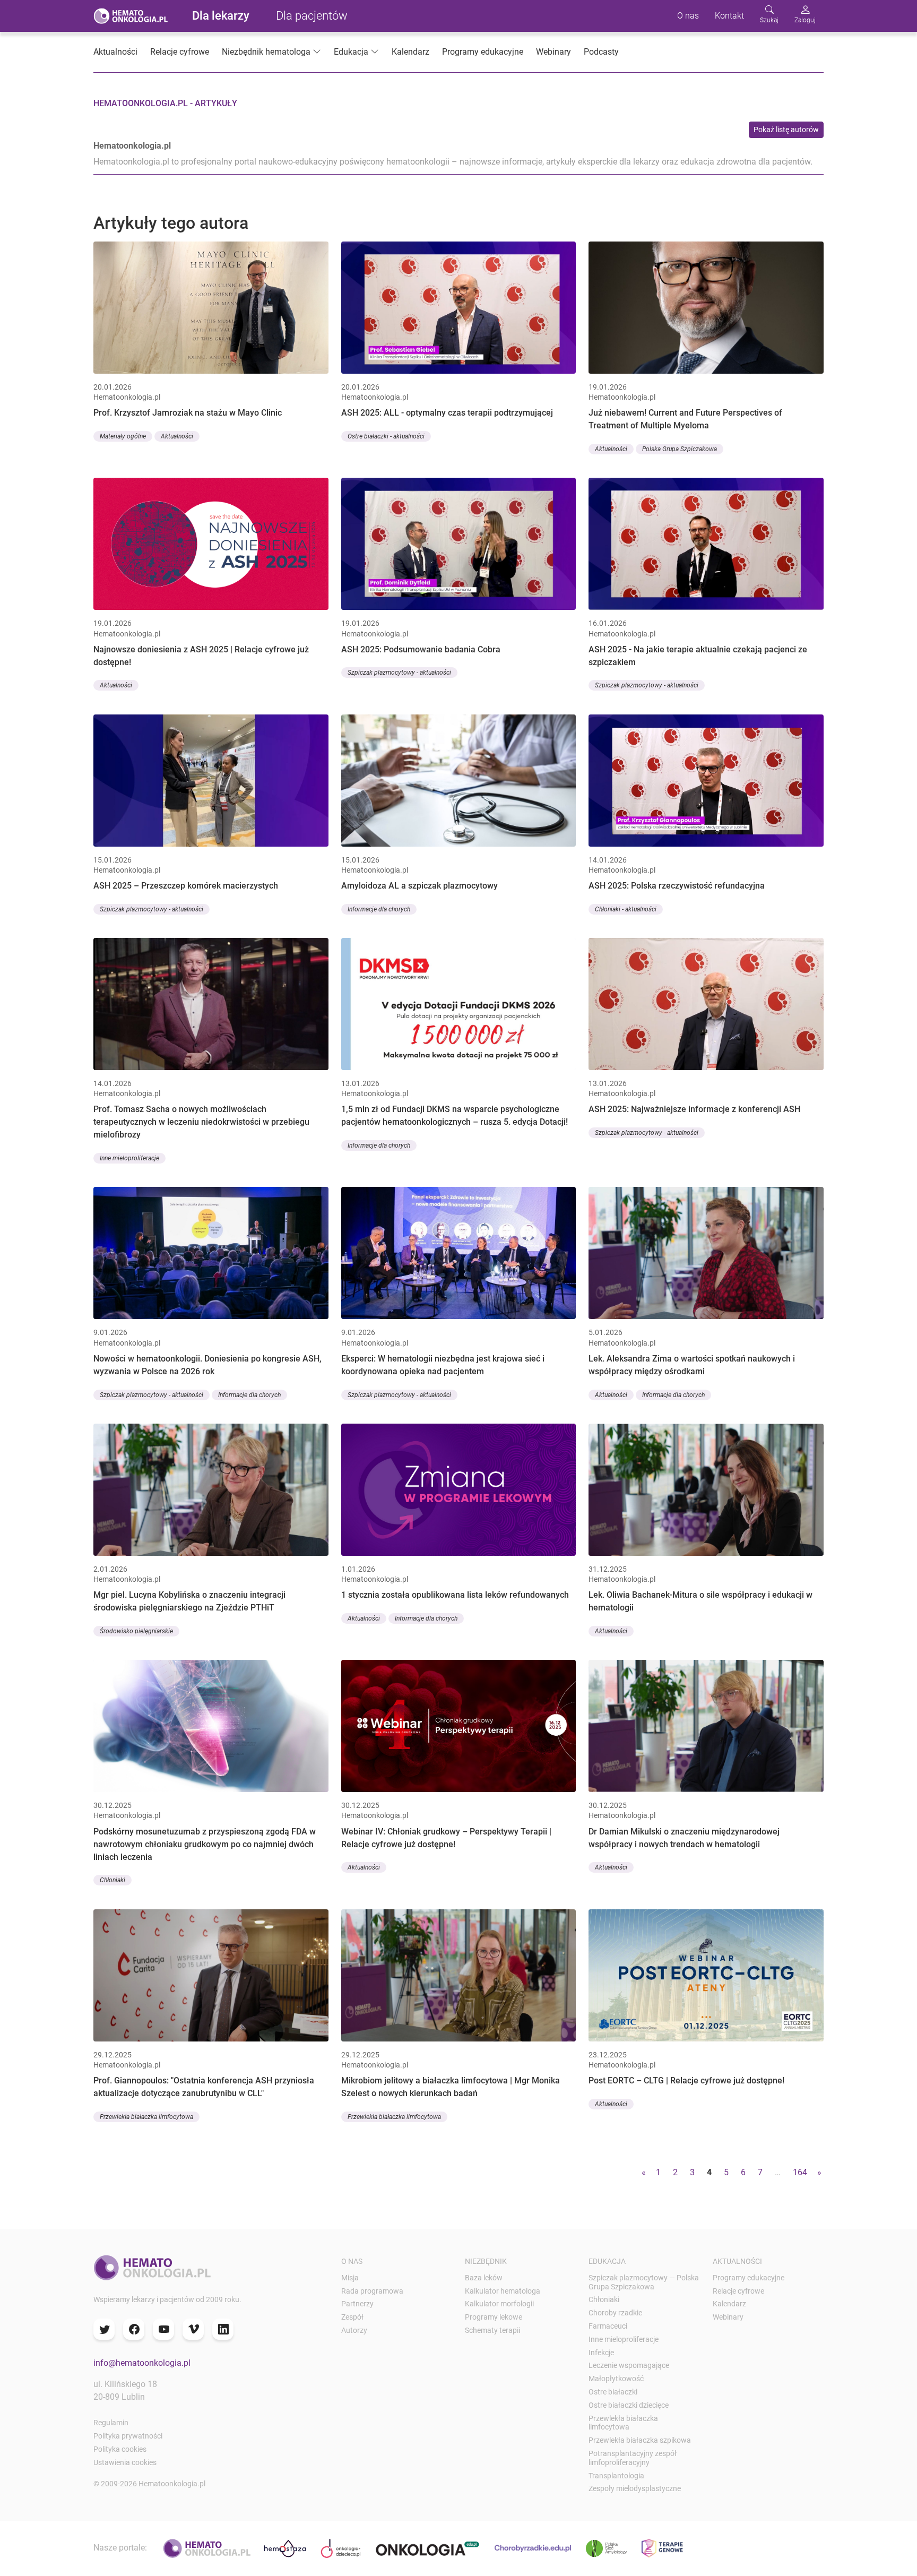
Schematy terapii (492, 2330)
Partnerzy (357, 2304)
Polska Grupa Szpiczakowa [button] (680, 449)
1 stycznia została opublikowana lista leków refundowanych (455, 1595)
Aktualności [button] (177, 436)
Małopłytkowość (616, 2379)
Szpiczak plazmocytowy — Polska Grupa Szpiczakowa (644, 2282)
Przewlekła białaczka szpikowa (640, 2440)
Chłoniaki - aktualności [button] (626, 909)
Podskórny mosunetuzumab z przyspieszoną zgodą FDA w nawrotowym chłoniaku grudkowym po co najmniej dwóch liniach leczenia (205, 1844)
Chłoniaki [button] (113, 1880)
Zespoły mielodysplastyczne (635, 2488)
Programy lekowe (494, 2317)
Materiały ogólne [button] (123, 436)
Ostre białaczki (613, 2392)
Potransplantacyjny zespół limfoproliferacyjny (633, 2458)
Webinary (553, 52)
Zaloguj (805, 20)
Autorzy (354, 2330)
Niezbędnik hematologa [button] (266, 52)
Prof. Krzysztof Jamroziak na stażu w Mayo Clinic (188, 413)
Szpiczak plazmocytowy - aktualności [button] (399, 673)
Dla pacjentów (312, 16)
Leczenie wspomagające (629, 2365)
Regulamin (111, 2423)
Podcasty (601, 52)
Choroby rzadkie (615, 2313)
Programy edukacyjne (483, 52)
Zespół (352, 2317)
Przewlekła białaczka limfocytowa (623, 2423)
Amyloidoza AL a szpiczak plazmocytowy (419, 886)
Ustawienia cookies (125, 2462)
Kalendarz (410, 52)
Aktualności (115, 52)
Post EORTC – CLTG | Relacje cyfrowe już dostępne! (686, 2080)
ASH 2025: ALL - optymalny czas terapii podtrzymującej (447, 413)
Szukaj (769, 20)
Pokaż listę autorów (786, 130)
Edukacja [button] (351, 52)
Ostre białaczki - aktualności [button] (386, 436)
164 (800, 2172)
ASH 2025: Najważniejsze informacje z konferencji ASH (694, 1109)
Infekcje (601, 2353)
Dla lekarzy (221, 16)
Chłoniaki (604, 2299)
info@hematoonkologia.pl (142, 2363)
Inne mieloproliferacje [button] (129, 1158)
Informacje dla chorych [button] (379, 909)
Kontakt (729, 16)
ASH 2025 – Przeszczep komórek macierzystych (186, 886)
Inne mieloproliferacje (624, 2339)
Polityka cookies (120, 2449)
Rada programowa (372, 2291)
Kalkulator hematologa (503, 2291)
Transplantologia (616, 2476)
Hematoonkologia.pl (132, 146)
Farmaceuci (608, 2326)
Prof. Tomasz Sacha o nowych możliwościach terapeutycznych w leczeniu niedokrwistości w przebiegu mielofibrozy (201, 1122)
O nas (688, 16)
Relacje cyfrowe (180, 52)
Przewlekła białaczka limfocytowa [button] (146, 2117)
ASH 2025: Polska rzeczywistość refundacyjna (677, 886)
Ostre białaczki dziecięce (629, 2405)
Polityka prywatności (128, 2436)
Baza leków (484, 2278)
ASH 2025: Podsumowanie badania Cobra (421, 649)
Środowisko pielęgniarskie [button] (136, 1631)
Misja (350, 2278)
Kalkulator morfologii (499, 2304)
